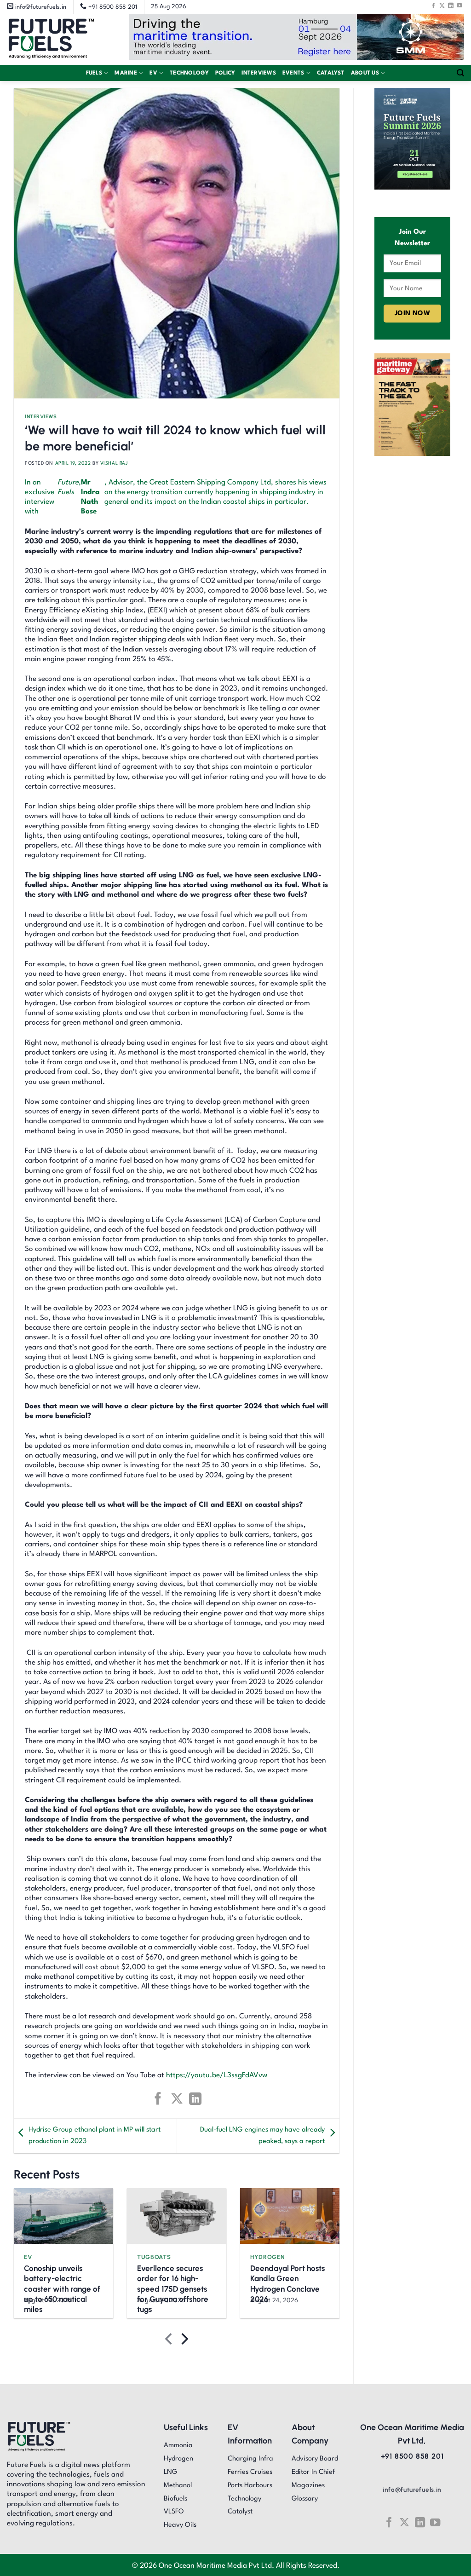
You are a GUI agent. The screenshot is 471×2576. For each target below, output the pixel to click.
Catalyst (331, 73)
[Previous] (169, 2341)
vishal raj (114, 463)
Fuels (94, 73)
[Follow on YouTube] (460, 6)
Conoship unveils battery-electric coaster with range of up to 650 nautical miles (62, 2288)
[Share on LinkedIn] (195, 2099)
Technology (189, 73)
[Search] (460, 73)
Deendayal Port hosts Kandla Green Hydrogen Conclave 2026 (287, 2283)
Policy (225, 73)
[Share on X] (176, 2099)
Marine (126, 73)
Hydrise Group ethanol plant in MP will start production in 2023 (95, 2136)
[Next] (184, 2341)
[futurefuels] (51, 39)
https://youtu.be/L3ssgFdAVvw (217, 2075)
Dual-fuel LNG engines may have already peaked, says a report (262, 2136)
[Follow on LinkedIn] (451, 6)
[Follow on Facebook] (433, 6)
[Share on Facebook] (158, 2099)
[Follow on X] (442, 6)
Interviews (259, 73)
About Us (365, 73)
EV (153, 73)
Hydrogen (267, 2257)
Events (293, 73)
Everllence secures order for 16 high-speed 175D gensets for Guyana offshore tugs (173, 2288)
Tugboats (154, 2257)
